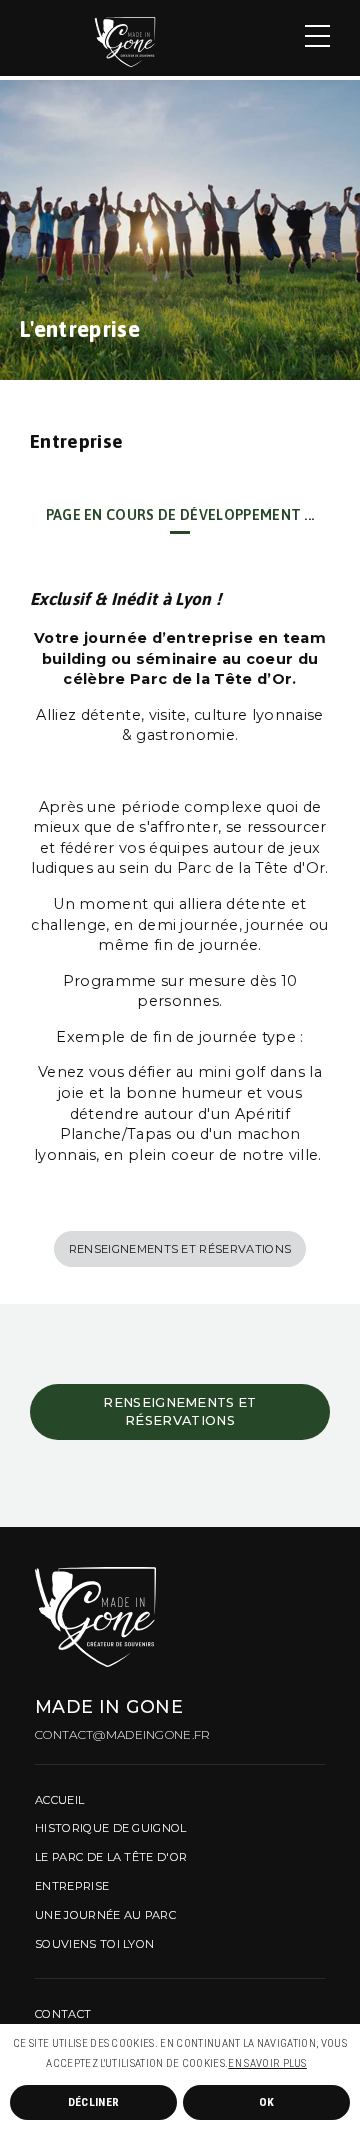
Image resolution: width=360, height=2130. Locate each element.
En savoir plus (267, 2063)
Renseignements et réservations (180, 1249)
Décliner (94, 2102)
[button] (311, 2065)
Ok (267, 2102)
